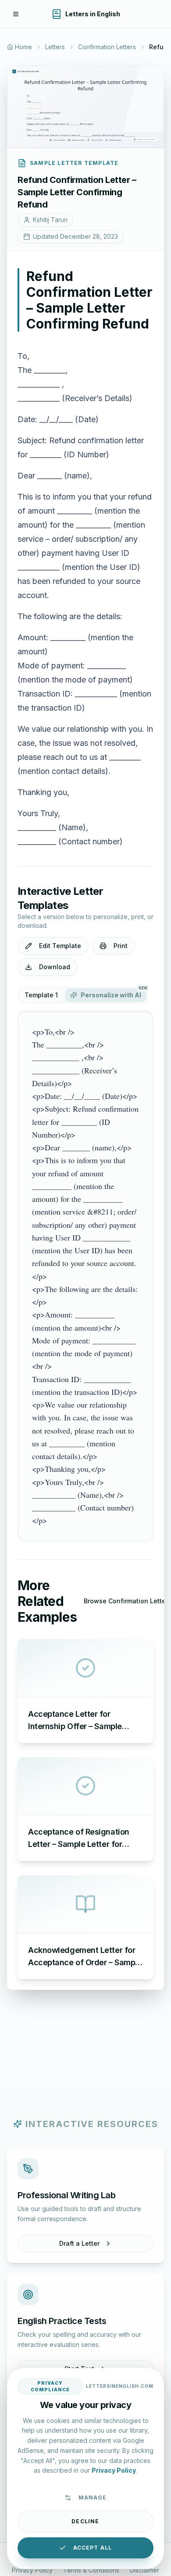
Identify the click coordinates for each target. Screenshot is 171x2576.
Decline (85, 2521)
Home (23, 47)
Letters (55, 47)
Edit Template (60, 946)
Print (121, 946)
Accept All (93, 2548)
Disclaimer (144, 2570)
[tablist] (83, 995)
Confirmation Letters (107, 47)
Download (55, 967)
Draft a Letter (79, 2243)
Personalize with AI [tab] (114, 993)
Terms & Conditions (91, 2570)
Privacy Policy (32, 2570)
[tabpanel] (85, 1276)
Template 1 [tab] (41, 995)
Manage (93, 2498)
